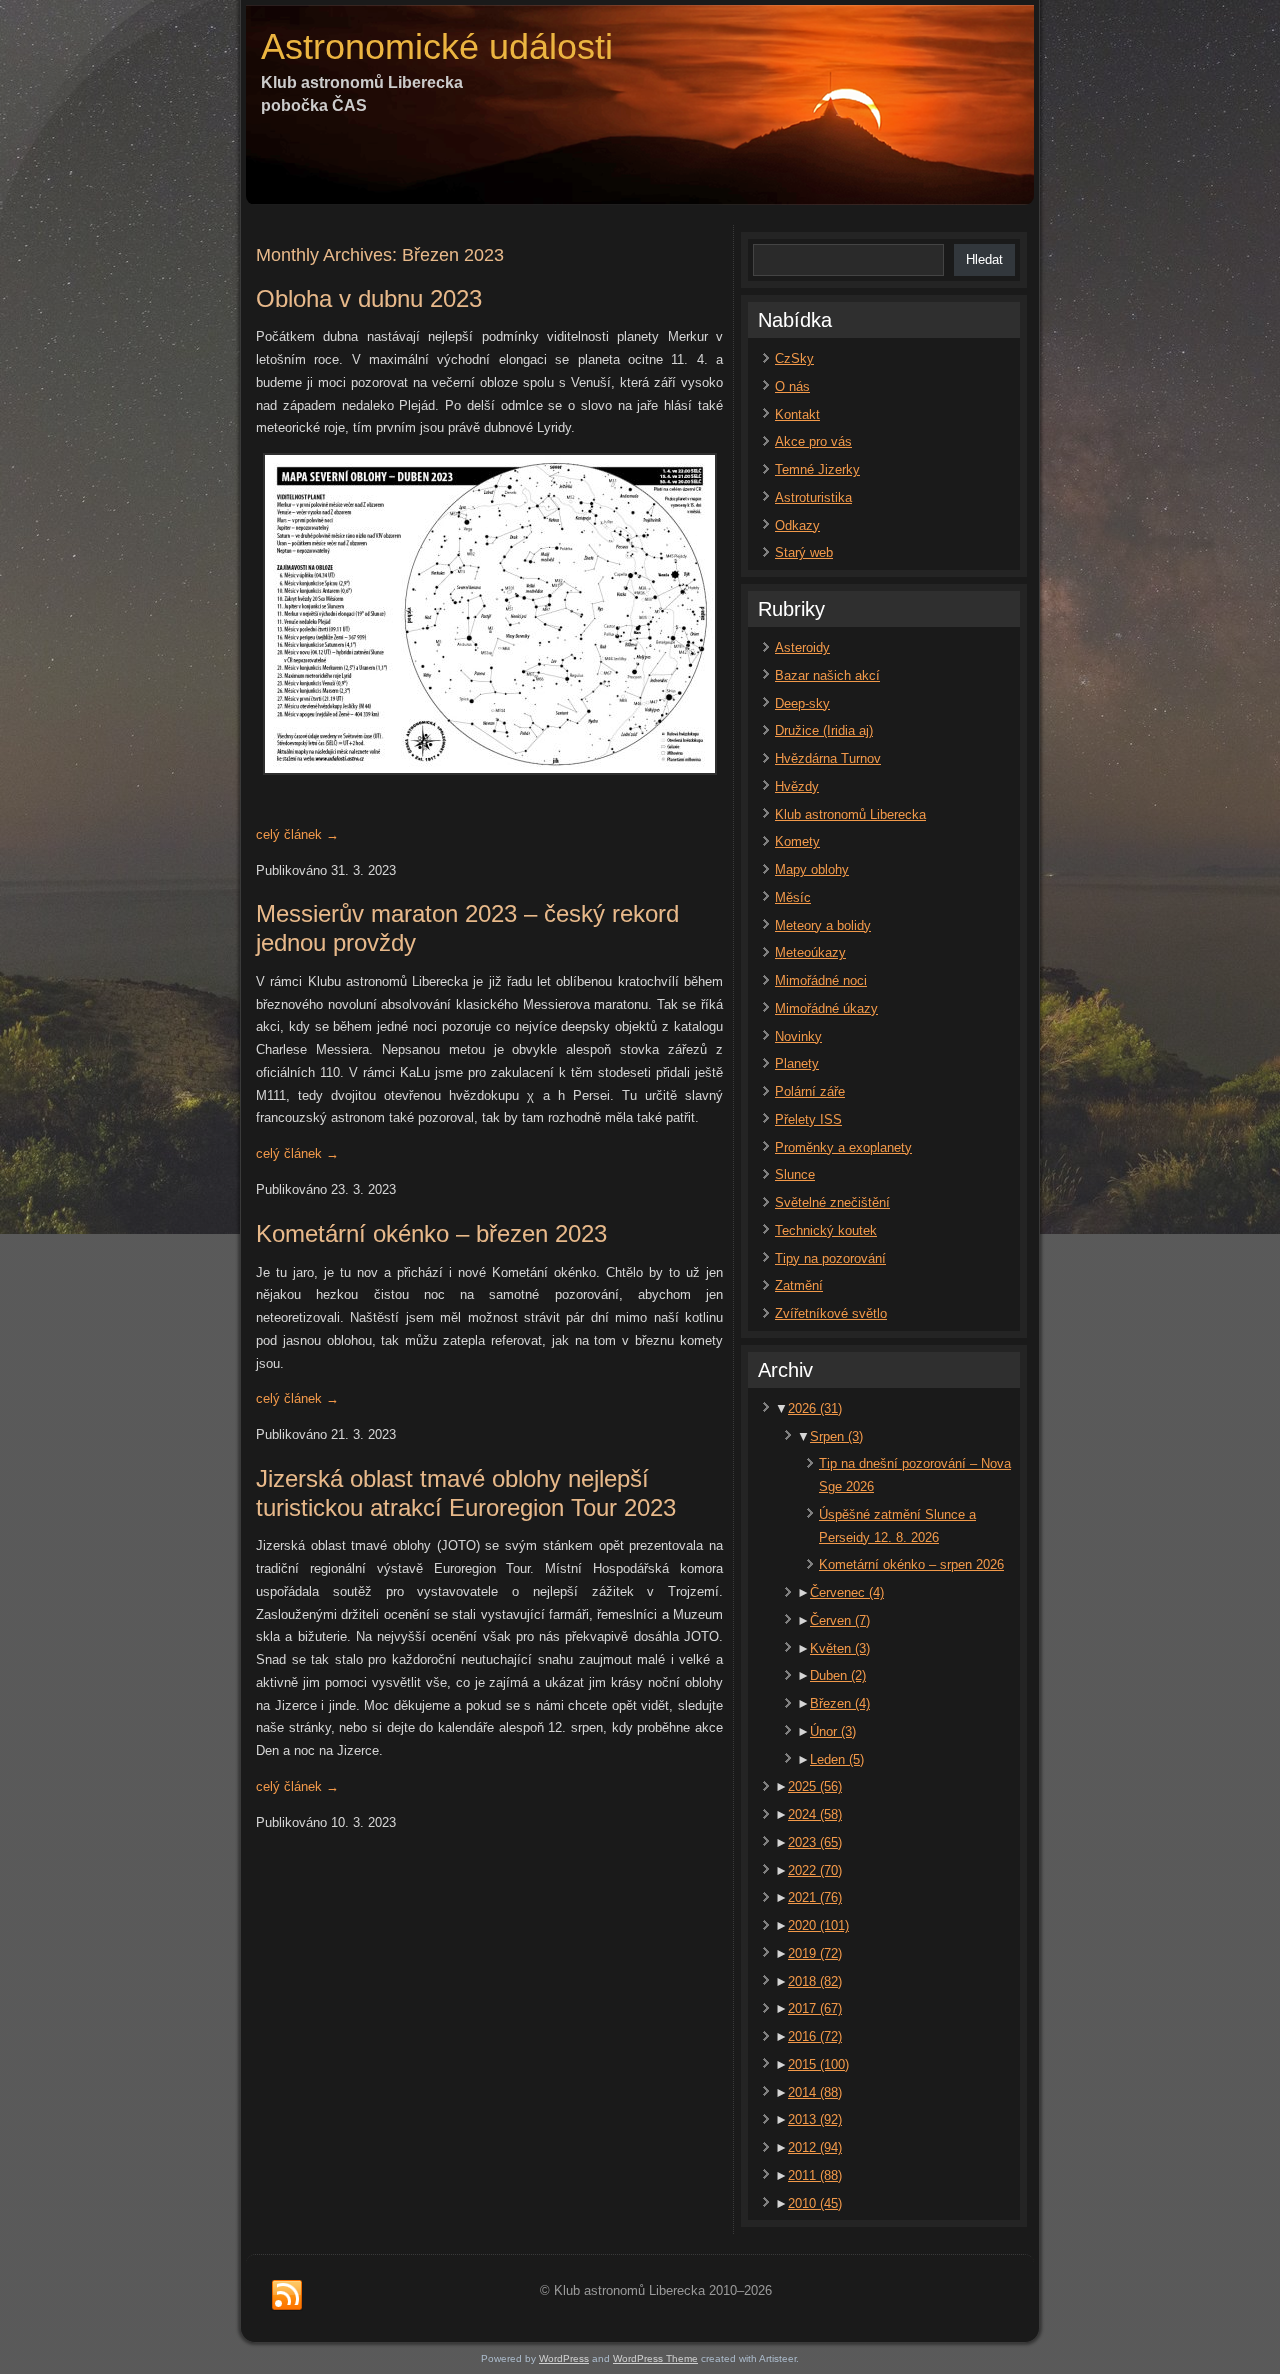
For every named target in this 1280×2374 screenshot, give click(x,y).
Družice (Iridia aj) (824, 730)
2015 (818, 2064)
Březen (840, 1703)
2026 (815, 1408)
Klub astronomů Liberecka (850, 814)
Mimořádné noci (821, 980)
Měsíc (793, 897)
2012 (815, 2147)
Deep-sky (802, 703)
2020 (818, 1925)
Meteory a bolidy (823, 925)
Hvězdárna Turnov (828, 758)
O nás (792, 386)
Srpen (836, 1436)
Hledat (984, 259)
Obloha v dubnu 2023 (369, 298)
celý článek (297, 834)
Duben (838, 1675)
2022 (815, 1870)
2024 (815, 1814)
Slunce (795, 1174)
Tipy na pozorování (830, 1258)
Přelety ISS (808, 1119)
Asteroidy (802, 647)
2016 (815, 2036)
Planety (797, 1063)
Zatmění (799, 1285)
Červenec (847, 1592)
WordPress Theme (655, 2358)
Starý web (804, 552)
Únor (833, 1731)
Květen (840, 1648)
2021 (815, 1897)
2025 (815, 1786)
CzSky (794, 358)
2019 (815, 1953)
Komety (797, 841)
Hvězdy (797, 786)
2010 (815, 2203)
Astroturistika (813, 497)
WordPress (564, 2358)
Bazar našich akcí (827, 675)
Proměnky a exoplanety (843, 1147)
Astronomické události (437, 46)
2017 (815, 2008)
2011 (815, 2175)
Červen (840, 1620)
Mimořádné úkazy (826, 1008)
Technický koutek (826, 1230)
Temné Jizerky (817, 469)
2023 (815, 1842)
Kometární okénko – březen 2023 (431, 1233)
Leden (837, 1759)
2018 (815, 1981)
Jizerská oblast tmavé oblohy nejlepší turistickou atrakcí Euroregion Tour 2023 (466, 1493)
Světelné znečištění (832, 1202)
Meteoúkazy (810, 952)
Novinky (798, 1036)
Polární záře (810, 1091)
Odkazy (797, 525)
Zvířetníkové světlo (831, 1313)
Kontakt (797, 414)
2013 (815, 2119)
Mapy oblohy (812, 869)
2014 (815, 2092)
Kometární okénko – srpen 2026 (911, 1564)
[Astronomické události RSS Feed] (287, 2296)
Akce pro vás (813, 441)
